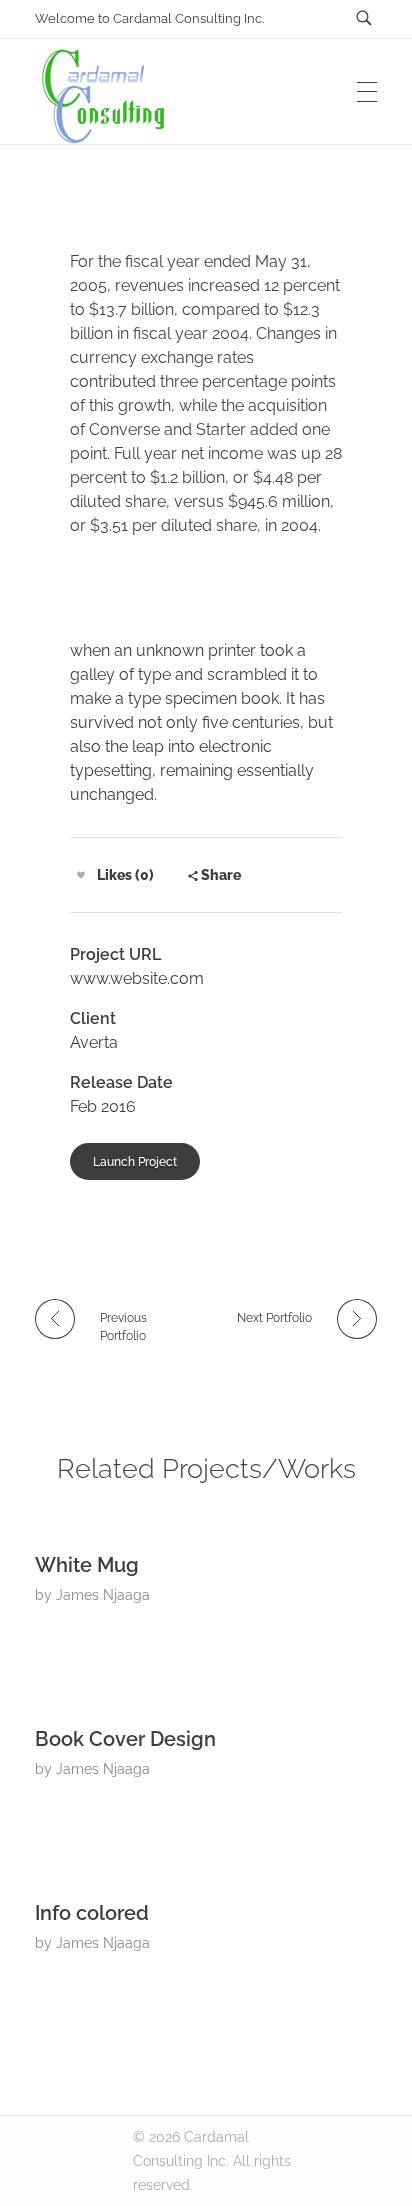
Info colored (92, 1913)
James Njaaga (103, 1595)
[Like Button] (81, 875)
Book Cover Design (125, 1739)
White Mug (87, 1565)
